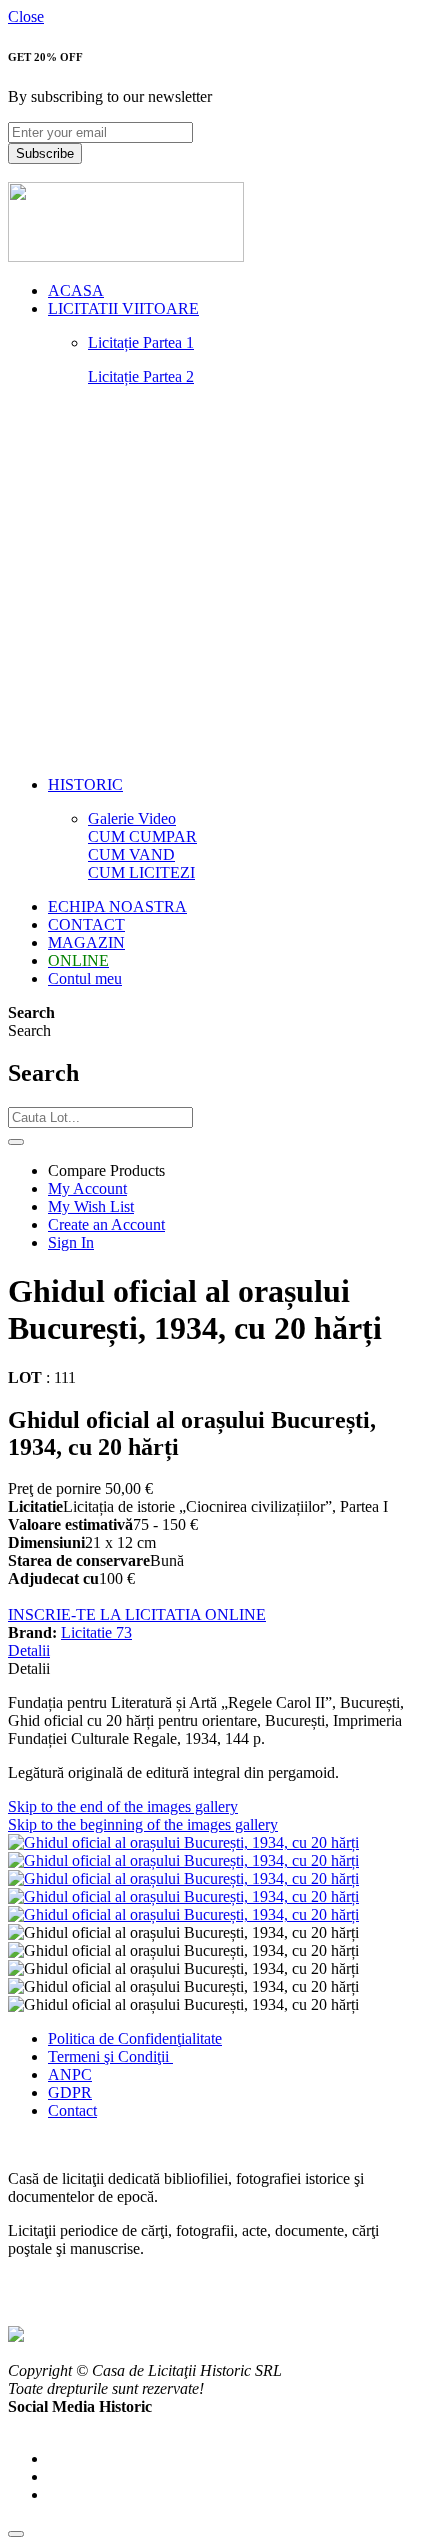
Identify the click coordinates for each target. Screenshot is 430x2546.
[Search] (16, 1142)
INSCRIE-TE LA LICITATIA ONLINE (137, 1614)
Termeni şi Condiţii (110, 2056)
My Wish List (91, 1206)
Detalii (29, 1650)
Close (26, 16)
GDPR (70, 2092)
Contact (72, 2110)
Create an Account (106, 1224)
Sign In (71, 1242)
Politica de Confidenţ (114, 2038)
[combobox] (100, 1117)
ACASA (76, 290)
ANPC (70, 2074)
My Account (87, 1188)
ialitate (201, 2038)
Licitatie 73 (96, 1632)
